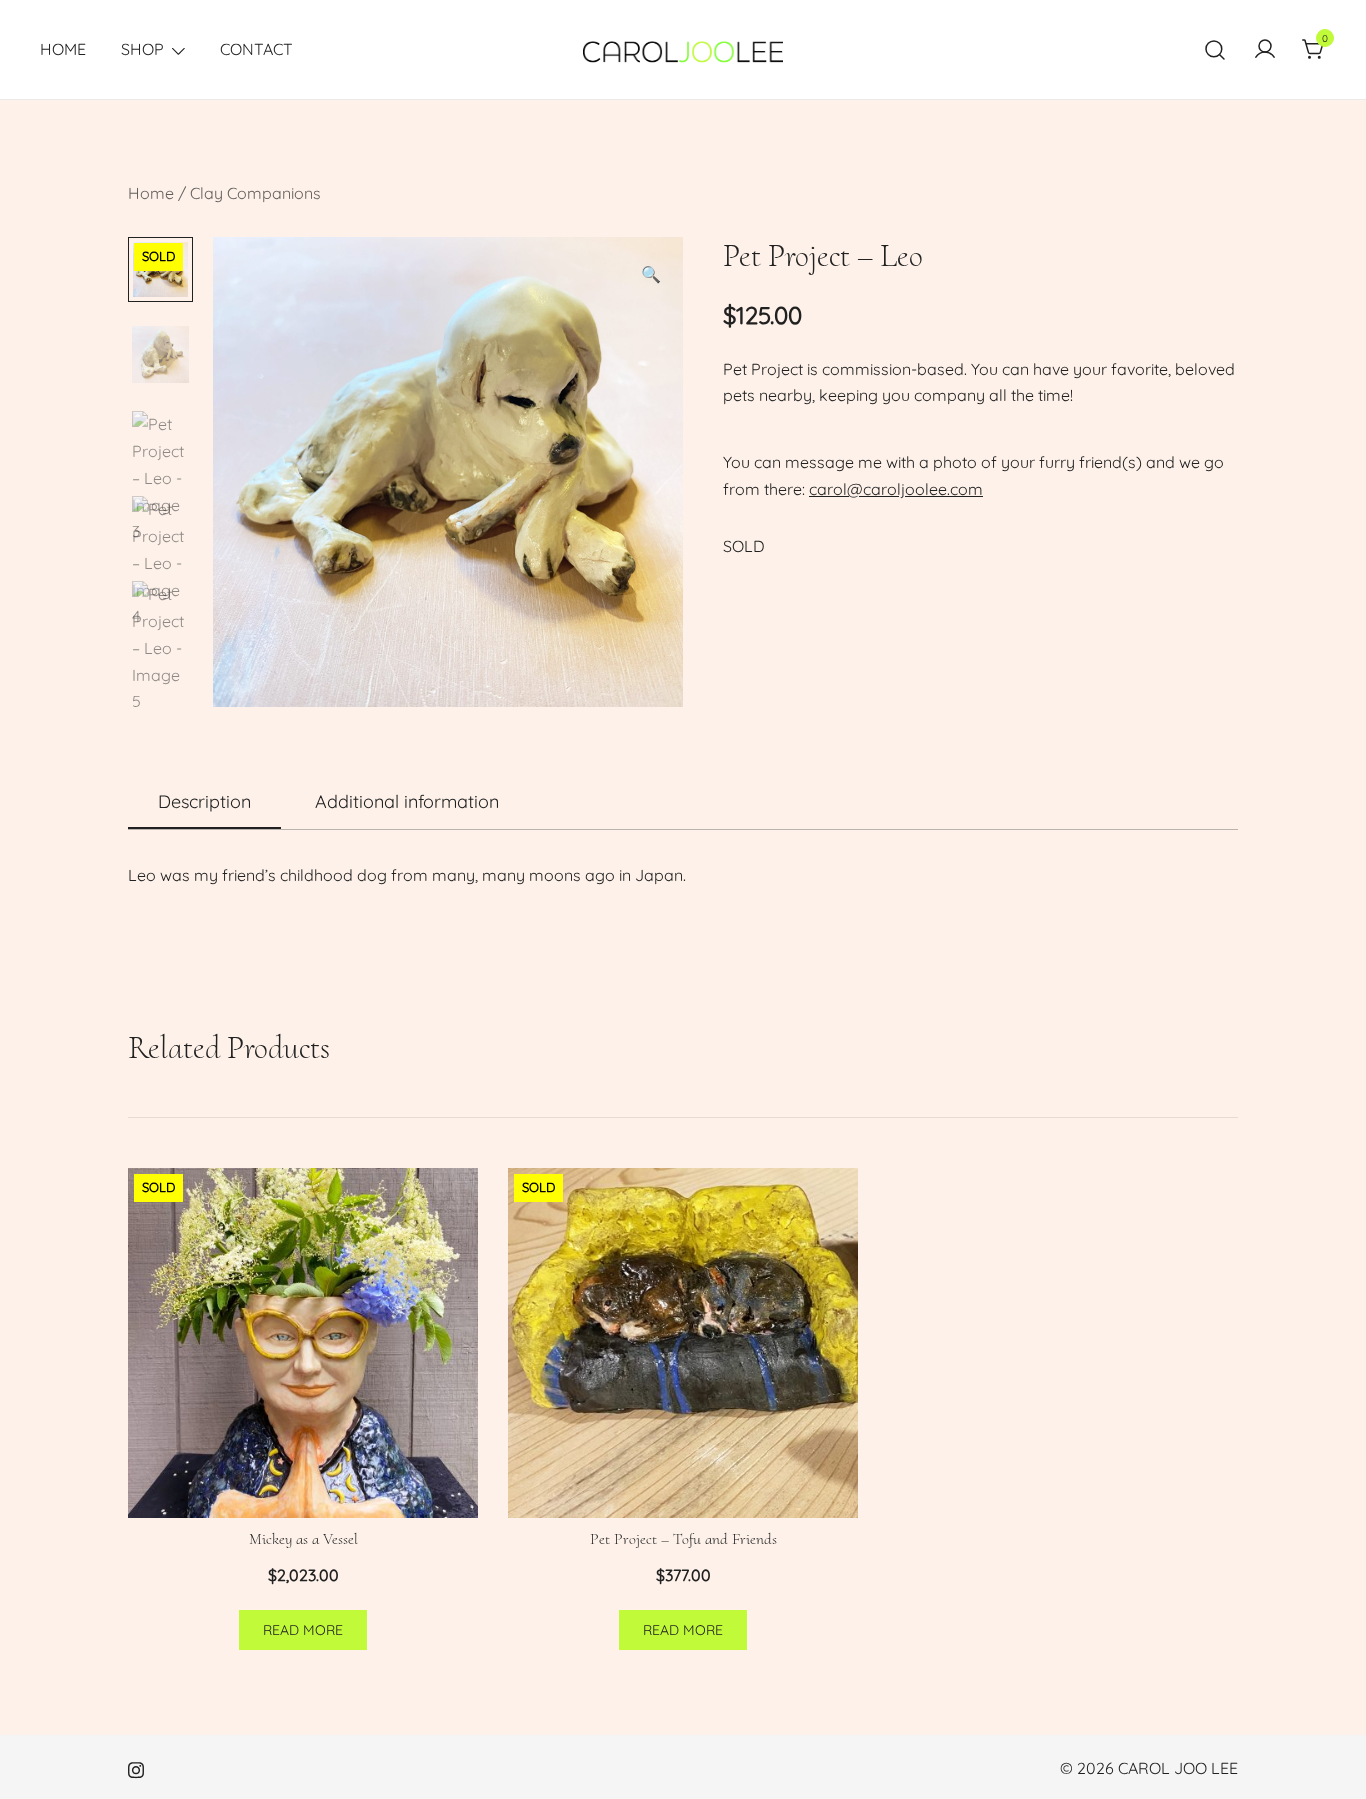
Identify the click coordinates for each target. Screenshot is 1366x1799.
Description (204, 801)
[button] (651, 274)
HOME (63, 49)
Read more (303, 1630)
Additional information (407, 801)
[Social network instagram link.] (136, 1768)
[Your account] (1265, 50)
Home (151, 193)
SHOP (142, 49)
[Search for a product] (1215, 49)
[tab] (204, 803)
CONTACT (256, 49)
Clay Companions (255, 193)
